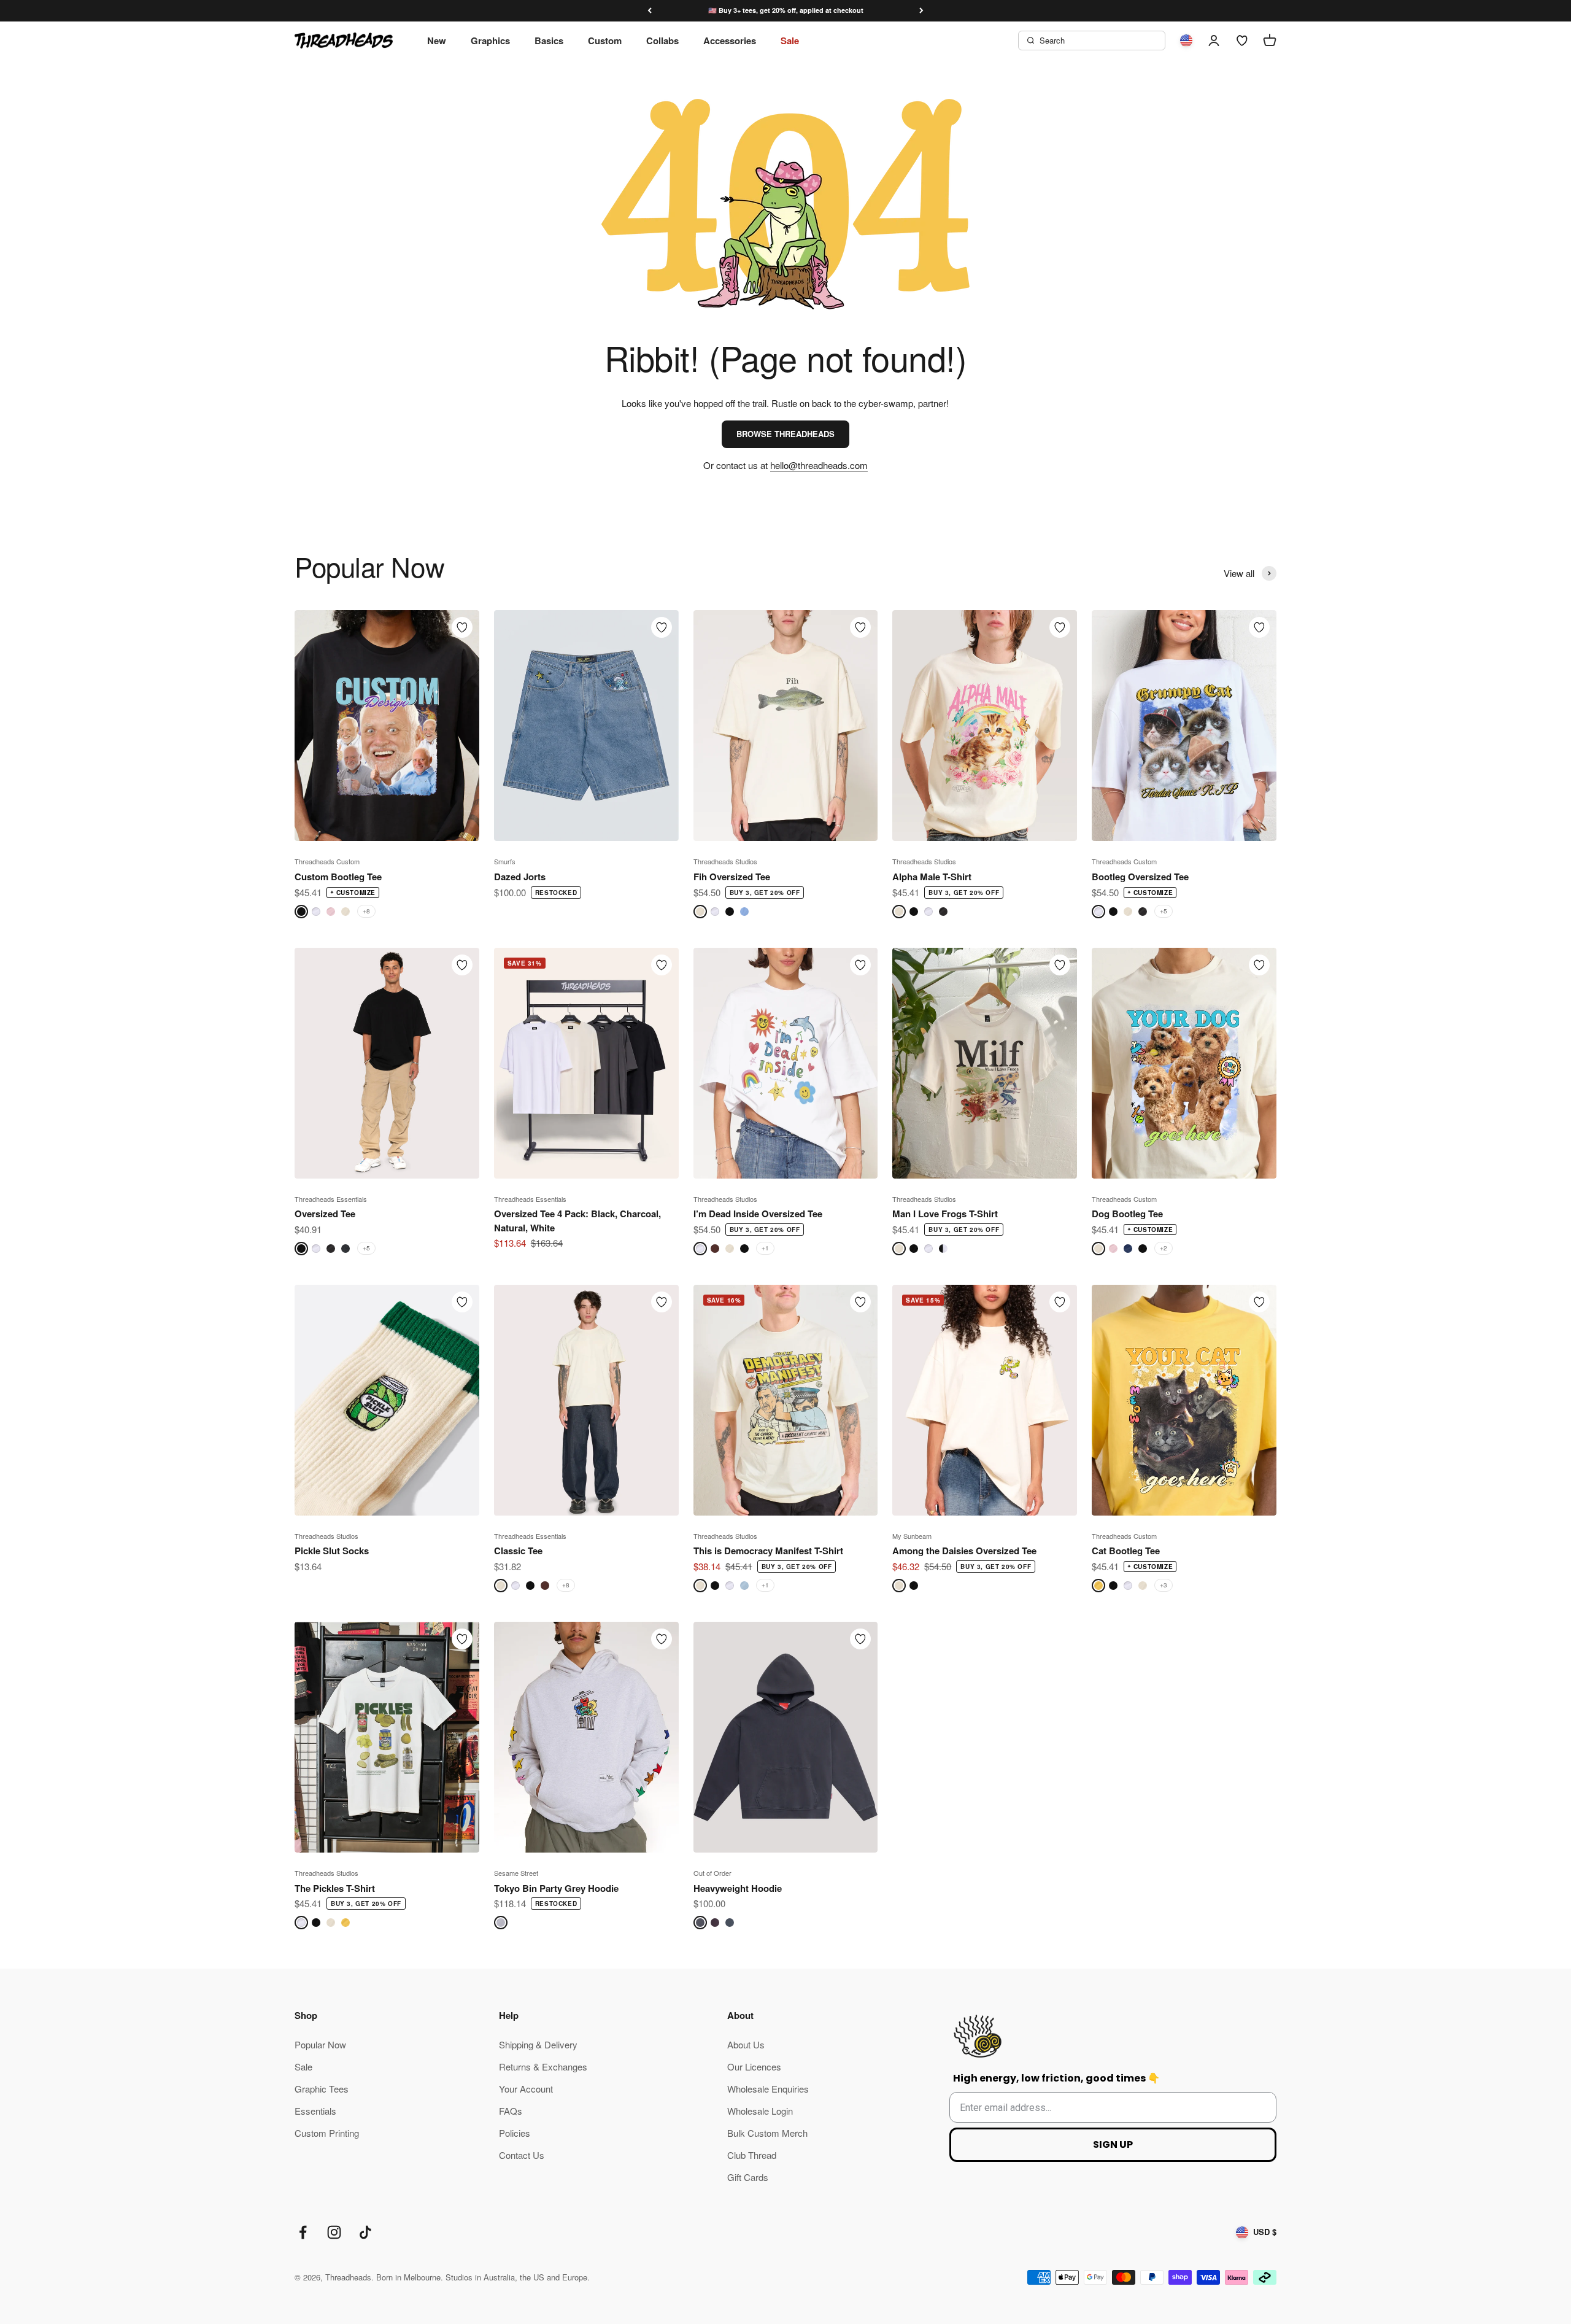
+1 (765, 1248)
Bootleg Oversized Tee (1140, 877)
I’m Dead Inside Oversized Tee (758, 1214)
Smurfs (505, 861)
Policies (515, 2133)
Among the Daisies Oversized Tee (964, 1551)
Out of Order (712, 1873)
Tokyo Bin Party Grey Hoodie (556, 1888)
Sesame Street (516, 1873)
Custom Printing (327, 2133)
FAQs (511, 2111)
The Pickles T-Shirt (335, 1888)
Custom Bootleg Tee (338, 877)
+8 (366, 911)
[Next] (921, 11)
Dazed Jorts (520, 877)
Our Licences (754, 2066)
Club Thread (752, 2155)
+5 (1164, 911)
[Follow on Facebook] (303, 2232)
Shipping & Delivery (538, 2044)
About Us (746, 2044)
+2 (1164, 1248)
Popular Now (320, 2044)
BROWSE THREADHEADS (785, 434)
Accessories (730, 41)
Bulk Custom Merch (767, 2133)
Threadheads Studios (725, 861)
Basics (549, 41)
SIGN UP (1113, 2144)
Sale (790, 41)
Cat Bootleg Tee (1126, 1551)
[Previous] (650, 11)
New (437, 41)
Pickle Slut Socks (332, 1551)
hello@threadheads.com (819, 465)
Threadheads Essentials (331, 1199)
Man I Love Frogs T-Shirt (945, 1214)
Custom (605, 41)
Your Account (526, 2089)
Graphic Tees (322, 2089)
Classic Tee (518, 1551)
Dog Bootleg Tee (1127, 1214)
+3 (1164, 1585)
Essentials (315, 2111)
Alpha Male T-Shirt (932, 877)
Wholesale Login (760, 2111)
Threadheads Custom (327, 861)
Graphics (490, 41)
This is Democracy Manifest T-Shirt (768, 1551)
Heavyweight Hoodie (738, 1888)
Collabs (662, 41)
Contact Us (522, 2155)
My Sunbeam (912, 1536)
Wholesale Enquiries (768, 2089)
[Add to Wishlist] (462, 627)
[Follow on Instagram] (334, 2232)
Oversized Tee (325, 1214)
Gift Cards (748, 2177)
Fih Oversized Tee (732, 877)
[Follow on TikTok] (365, 2232)
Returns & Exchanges (543, 2066)
